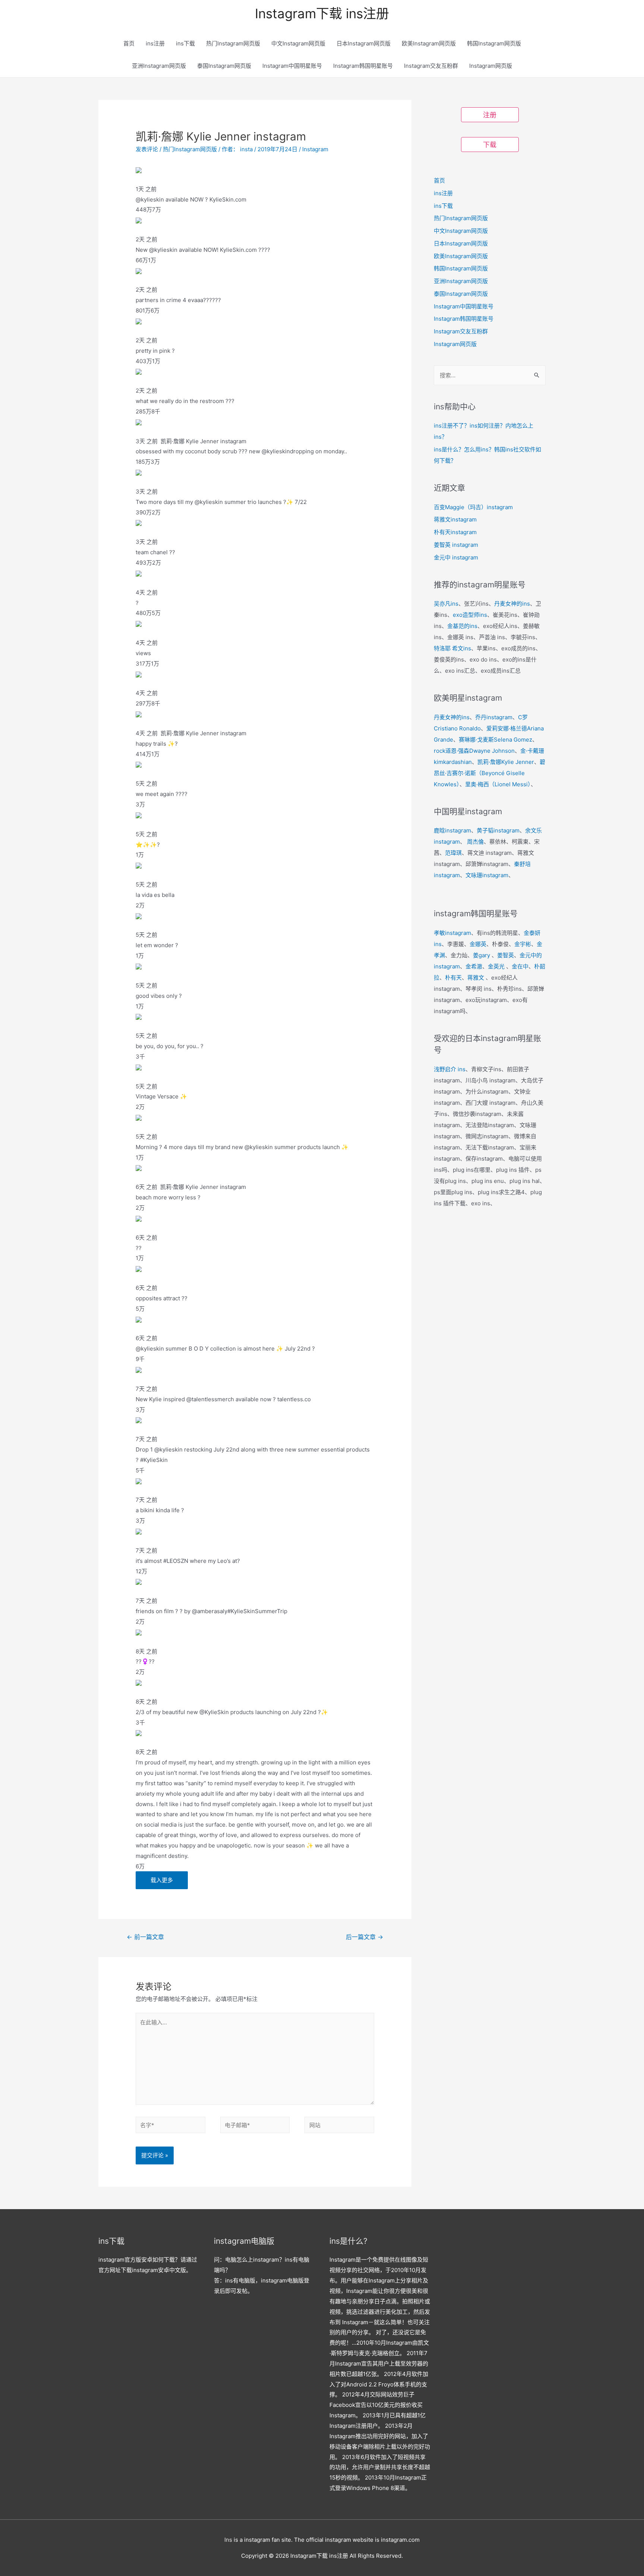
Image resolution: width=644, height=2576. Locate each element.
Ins (228, 2540)
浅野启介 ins (450, 1069)
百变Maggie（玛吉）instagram (473, 507)
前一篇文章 (145, 1937)
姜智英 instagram (456, 545)
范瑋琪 (453, 853)
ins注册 (155, 43)
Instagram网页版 (491, 66)
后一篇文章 (364, 1937)
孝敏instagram (452, 933)
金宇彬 (523, 944)
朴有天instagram (455, 532)
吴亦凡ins (446, 604)
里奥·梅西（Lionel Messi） (498, 784)
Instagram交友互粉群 (431, 66)
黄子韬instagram (498, 830)
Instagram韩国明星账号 (363, 66)
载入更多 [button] (162, 1880)
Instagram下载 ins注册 (322, 13)
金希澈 (474, 966)
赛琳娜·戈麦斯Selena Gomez (495, 740)
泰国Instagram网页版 (224, 66)
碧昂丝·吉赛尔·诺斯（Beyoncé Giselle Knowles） (490, 773)
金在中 (520, 966)
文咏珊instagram (487, 875)
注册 (490, 115)
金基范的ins (462, 626)
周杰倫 (475, 842)
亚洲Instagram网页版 (159, 66)
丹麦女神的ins (512, 604)
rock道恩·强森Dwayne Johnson (474, 751)
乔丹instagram (494, 717)
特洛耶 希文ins (452, 648)
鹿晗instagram (452, 830)
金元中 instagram (456, 557)
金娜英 (478, 944)
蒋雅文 (476, 978)
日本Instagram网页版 (364, 43)
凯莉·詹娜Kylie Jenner (506, 762)
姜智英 (506, 955)
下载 (490, 145)
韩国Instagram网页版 (494, 43)
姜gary (482, 955)
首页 (129, 43)
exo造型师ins (470, 615)
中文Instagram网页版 (298, 43)
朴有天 (453, 978)
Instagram (315, 149)
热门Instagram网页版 (233, 43)
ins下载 (185, 43)
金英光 (496, 966)
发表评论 (147, 149)
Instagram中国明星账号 (292, 66)
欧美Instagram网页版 (429, 43)
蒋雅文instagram (455, 519)
